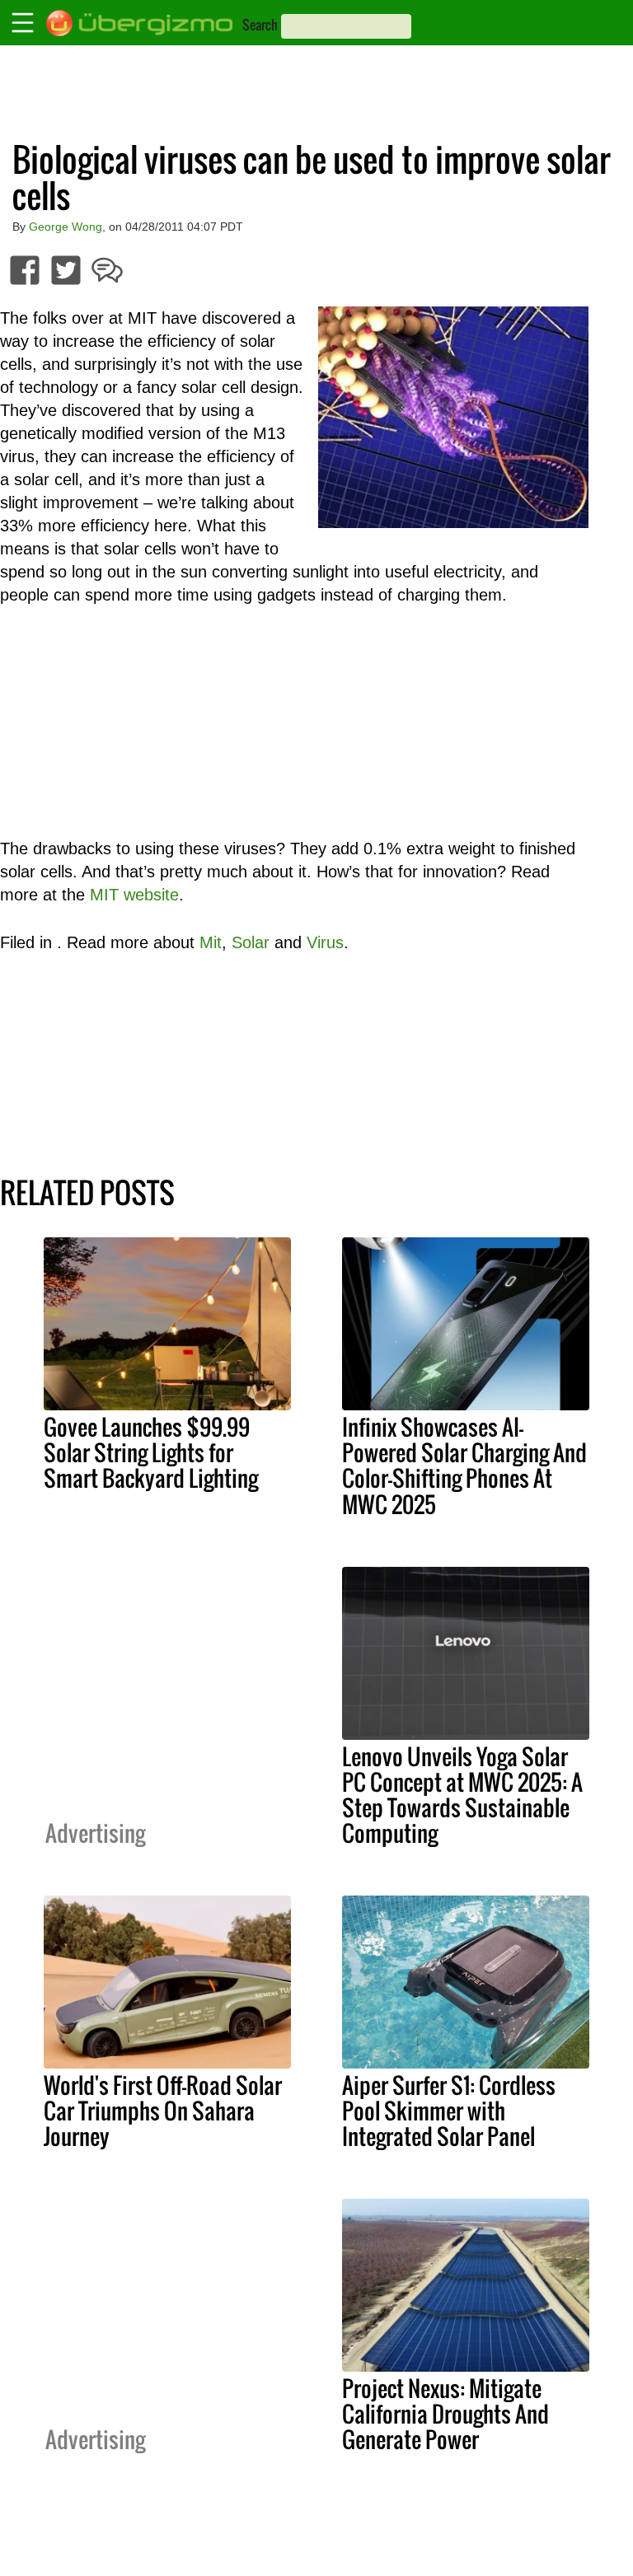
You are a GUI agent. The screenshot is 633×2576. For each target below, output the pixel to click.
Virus (325, 942)
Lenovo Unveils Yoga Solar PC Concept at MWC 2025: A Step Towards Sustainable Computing (462, 1795)
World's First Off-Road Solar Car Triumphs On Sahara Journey (163, 2111)
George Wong (66, 227)
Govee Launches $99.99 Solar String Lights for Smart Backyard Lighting (151, 1452)
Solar (251, 942)
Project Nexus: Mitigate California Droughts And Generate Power (445, 2414)
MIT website (134, 895)
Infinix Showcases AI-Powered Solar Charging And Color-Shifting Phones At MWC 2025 (464, 1465)
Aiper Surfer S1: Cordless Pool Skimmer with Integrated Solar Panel (449, 2111)
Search (260, 25)
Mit (211, 942)
